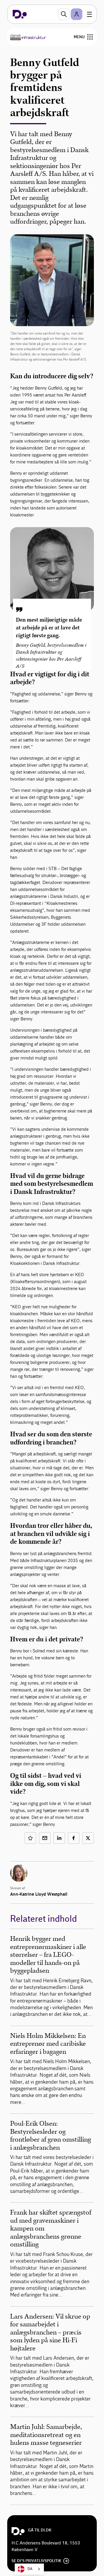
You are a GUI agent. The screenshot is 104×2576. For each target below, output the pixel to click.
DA (30, 2569)
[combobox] (29, 2569)
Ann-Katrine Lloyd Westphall (39, 1894)
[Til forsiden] (20, 14)
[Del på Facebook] (74, 1838)
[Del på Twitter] (88, 1838)
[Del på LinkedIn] (59, 1838)
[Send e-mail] (45, 1838)
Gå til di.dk (40, 2530)
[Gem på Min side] (30, 1838)
